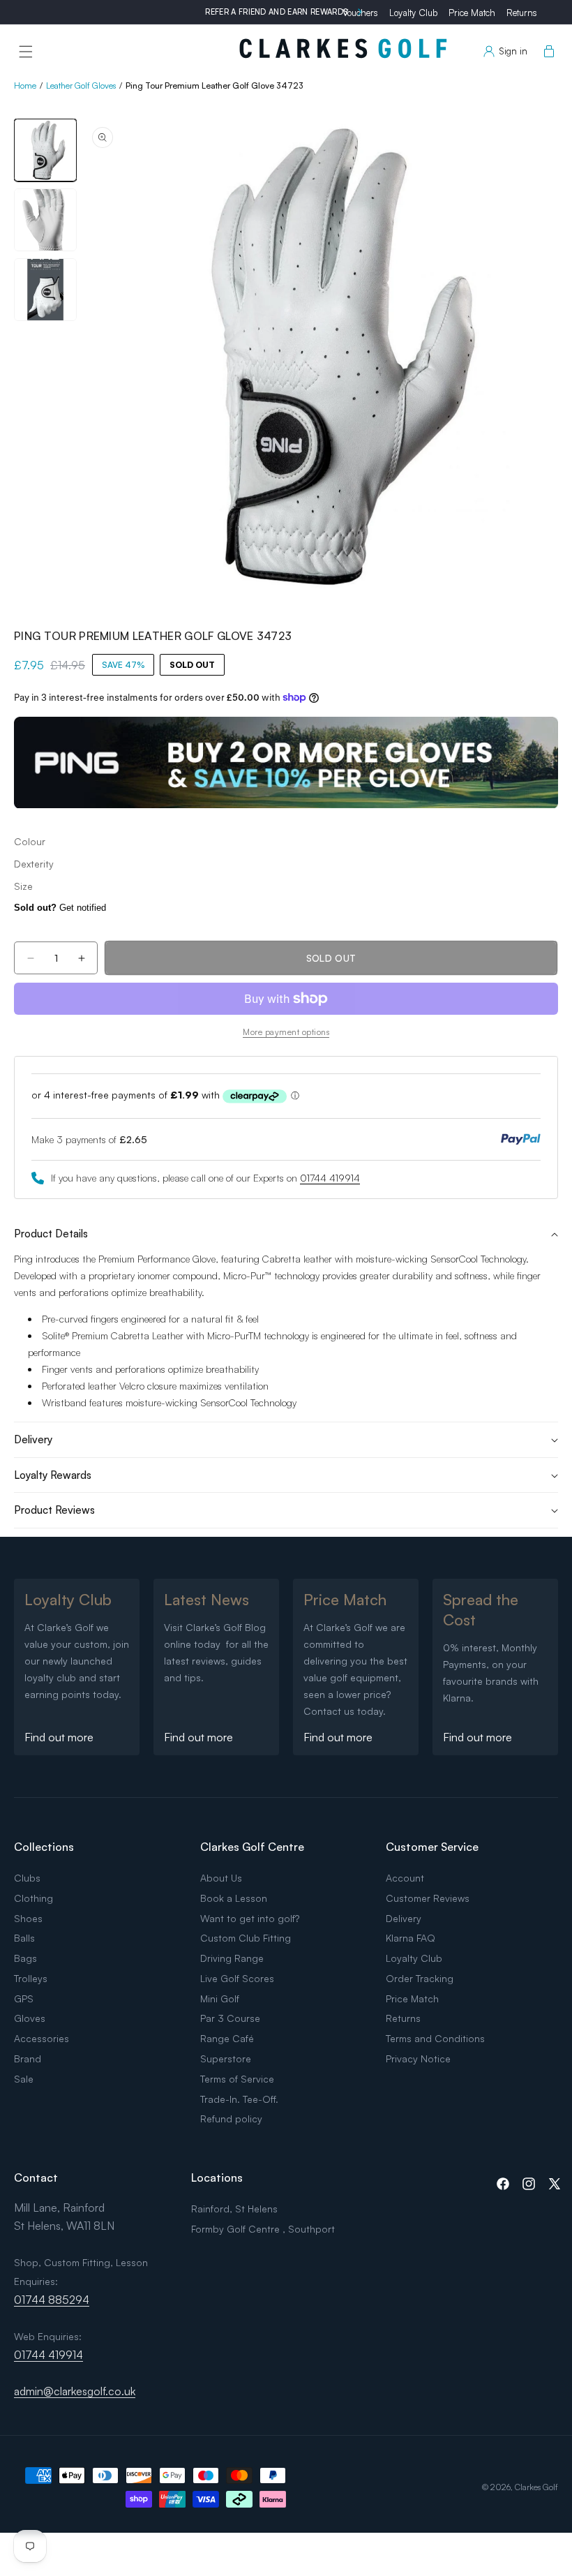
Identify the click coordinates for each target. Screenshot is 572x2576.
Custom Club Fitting (246, 1938)
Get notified (60, 908)
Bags (25, 1958)
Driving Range (232, 1958)
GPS (24, 1998)
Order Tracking (420, 1978)
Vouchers (360, 13)
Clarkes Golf (536, 2487)
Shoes (28, 1918)
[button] (26, 52)
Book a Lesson (234, 1898)
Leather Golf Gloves (81, 85)
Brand (28, 2058)
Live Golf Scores (237, 1978)
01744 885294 (52, 2300)
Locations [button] (217, 2177)
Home (25, 85)
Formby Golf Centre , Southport (263, 2229)
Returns (522, 13)
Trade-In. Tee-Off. (239, 2099)
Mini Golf (220, 1998)
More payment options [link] (286, 1032)
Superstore (226, 2058)
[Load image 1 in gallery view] (45, 150)
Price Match (472, 13)
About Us (221, 1878)
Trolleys (31, 1978)
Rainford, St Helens (234, 2209)
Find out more (59, 1737)
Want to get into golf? (250, 1918)
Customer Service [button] (432, 1847)
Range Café (227, 2038)
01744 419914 (330, 1178)
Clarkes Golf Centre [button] (252, 1847)
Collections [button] (44, 1847)
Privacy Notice (418, 2058)
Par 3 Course (230, 2018)
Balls (24, 1938)
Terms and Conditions (435, 2038)
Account (405, 1878)
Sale (24, 2079)
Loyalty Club (413, 13)
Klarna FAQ (411, 1938)
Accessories (42, 2038)
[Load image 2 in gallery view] (45, 220)
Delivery (404, 1918)
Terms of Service (237, 2079)
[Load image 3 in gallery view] (45, 290)
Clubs (27, 1878)
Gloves (30, 2018)
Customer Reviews (428, 1898)
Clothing (33, 1898)
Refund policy (231, 2119)
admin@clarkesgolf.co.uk (75, 2391)
